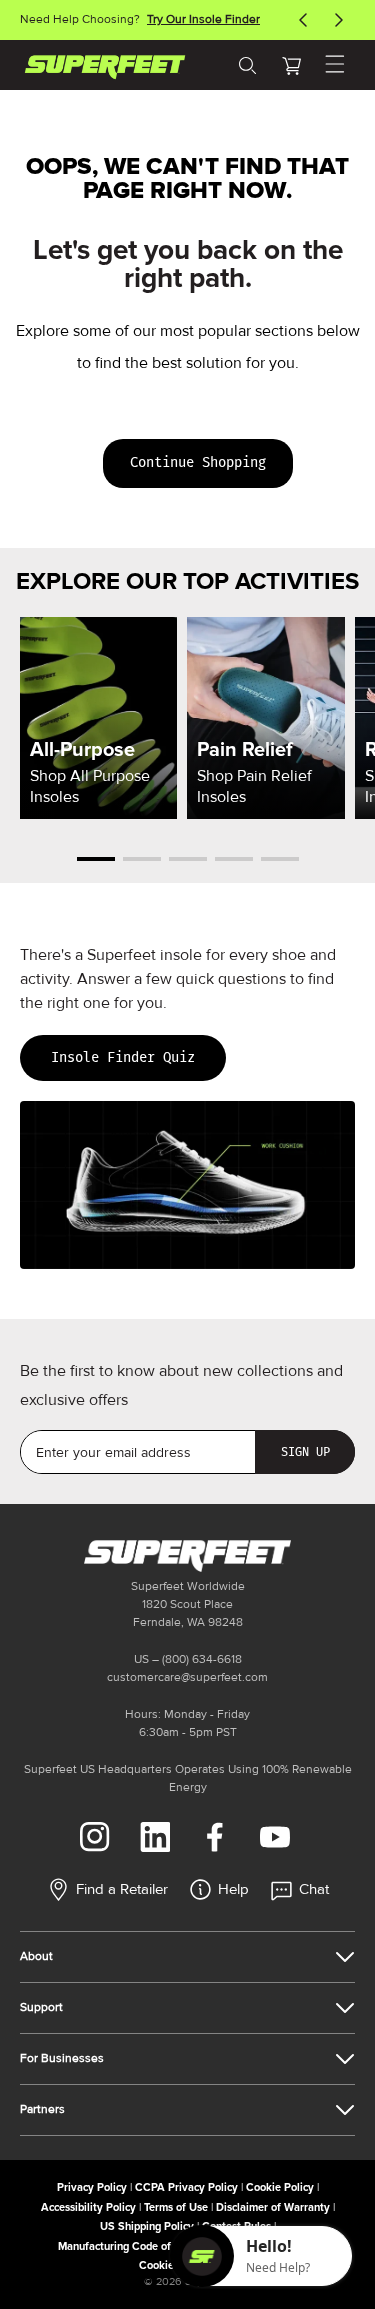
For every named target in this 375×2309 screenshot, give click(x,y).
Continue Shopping (198, 462)
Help (233, 1889)
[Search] (247, 65)
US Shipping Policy (147, 2226)
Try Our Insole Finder (203, 19)
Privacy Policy (92, 2187)
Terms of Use (176, 2207)
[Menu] (335, 65)
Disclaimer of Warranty (273, 2207)
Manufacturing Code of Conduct (136, 2246)
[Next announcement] (339, 20)
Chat (314, 1889)
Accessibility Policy (88, 2207)
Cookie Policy (280, 2187)
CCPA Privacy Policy (186, 2187)
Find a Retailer (122, 1889)
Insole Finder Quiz (123, 1057)
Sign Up (305, 1452)
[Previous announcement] (303, 20)
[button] (291, 65)
